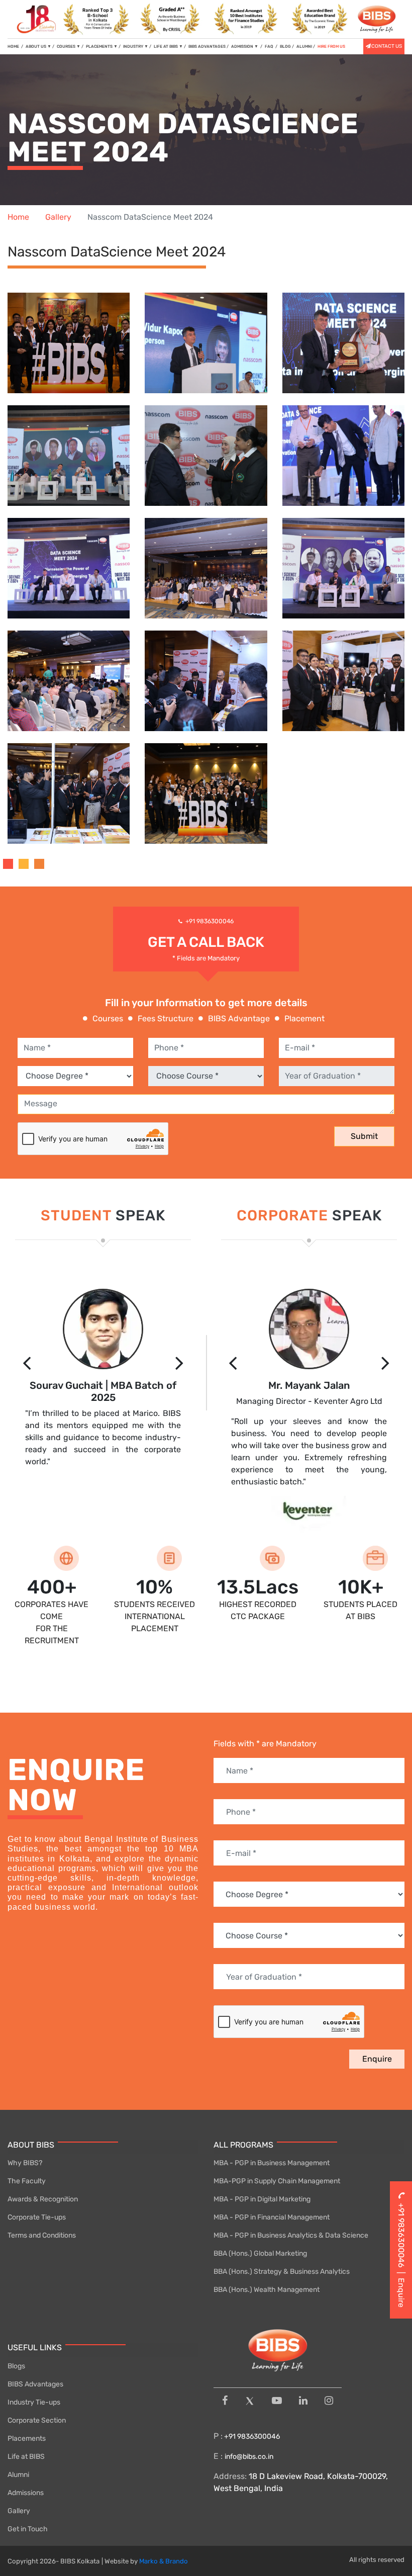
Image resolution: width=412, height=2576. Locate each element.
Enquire (377, 2059)
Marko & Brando (164, 2561)
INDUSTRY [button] (136, 47)
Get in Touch (28, 2529)
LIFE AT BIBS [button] (168, 47)
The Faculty (27, 2181)
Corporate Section (37, 2420)
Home (18, 217)
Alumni (18, 2475)
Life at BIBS (26, 2457)
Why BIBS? (25, 2163)
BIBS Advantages (35, 2384)
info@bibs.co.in (249, 2457)
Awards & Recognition (43, 2199)
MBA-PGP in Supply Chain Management (277, 2181)
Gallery (58, 217)
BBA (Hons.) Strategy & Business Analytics (282, 2272)
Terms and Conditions (42, 2235)
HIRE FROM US (331, 47)
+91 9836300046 (210, 921)
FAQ (270, 47)
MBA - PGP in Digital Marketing (262, 2199)
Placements (27, 2438)
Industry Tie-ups (34, 2402)
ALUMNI (304, 47)
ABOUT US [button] (38, 47)
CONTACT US (387, 46)
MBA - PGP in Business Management (272, 2163)
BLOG (285, 47)
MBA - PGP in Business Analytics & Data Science (291, 2235)
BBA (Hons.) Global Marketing (260, 2253)
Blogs (16, 2366)
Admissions (26, 2493)
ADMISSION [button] (245, 47)
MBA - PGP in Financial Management (272, 2217)
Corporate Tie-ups (37, 2217)
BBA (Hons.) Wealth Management (267, 2290)
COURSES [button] (69, 47)
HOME (15, 46)
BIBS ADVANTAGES (207, 47)
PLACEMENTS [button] (102, 47)
